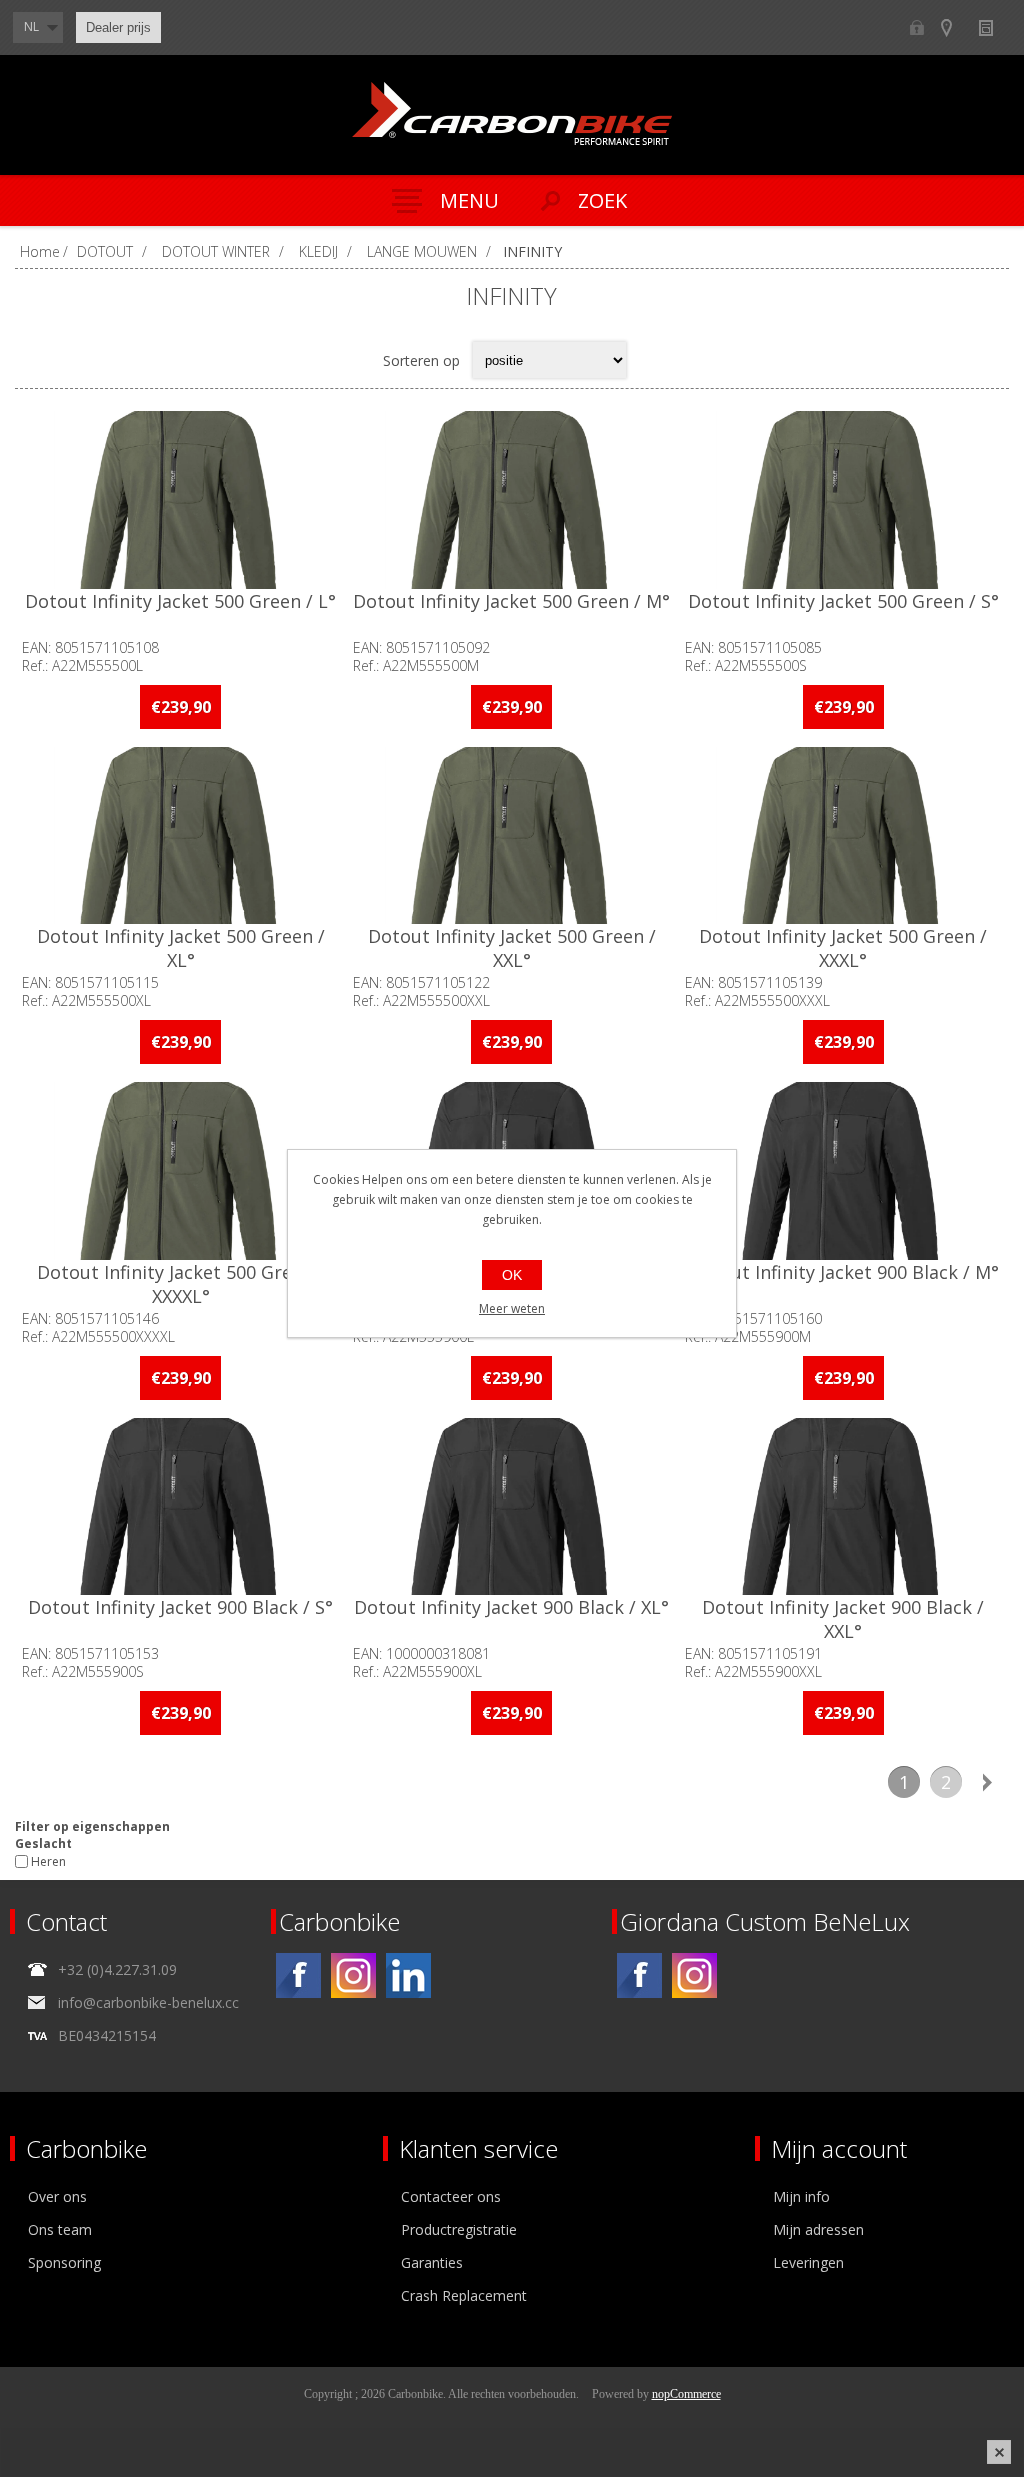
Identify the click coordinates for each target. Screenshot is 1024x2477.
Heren (48, 1861)
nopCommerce (686, 2394)
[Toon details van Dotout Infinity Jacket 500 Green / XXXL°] (843, 836)
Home (40, 251)
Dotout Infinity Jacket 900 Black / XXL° (843, 1619)
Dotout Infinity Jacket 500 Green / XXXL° (843, 948)
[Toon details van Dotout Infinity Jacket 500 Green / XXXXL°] (181, 1171)
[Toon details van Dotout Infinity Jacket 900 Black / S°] (181, 1507)
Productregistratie (459, 2229)
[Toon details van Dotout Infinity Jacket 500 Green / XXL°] (512, 836)
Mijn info (801, 2196)
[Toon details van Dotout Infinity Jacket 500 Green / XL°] (181, 836)
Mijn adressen (818, 2229)
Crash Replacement (464, 2295)
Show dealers (955, 27)
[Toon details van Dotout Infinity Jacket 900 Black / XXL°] (843, 1507)
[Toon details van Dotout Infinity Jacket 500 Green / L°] (181, 500)
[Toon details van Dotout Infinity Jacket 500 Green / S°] (843, 500)
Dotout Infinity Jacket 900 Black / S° (180, 1607)
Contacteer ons (451, 2196)
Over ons (57, 2196)
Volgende (988, 1782)
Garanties (432, 2262)
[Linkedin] (408, 1975)
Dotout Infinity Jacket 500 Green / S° (843, 601)
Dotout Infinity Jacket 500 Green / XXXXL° (181, 1284)
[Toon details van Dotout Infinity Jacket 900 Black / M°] (843, 1171)
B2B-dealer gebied (916, 27)
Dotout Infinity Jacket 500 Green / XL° (181, 948)
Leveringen (808, 2262)
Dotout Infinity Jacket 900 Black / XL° (511, 1607)
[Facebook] (298, 1975)
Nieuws (994, 27)
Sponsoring (64, 2262)
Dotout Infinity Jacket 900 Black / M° (843, 1272)
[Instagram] (353, 1975)
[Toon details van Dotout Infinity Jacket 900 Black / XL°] (512, 1507)
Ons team (60, 2229)
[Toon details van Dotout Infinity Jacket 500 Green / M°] (512, 500)
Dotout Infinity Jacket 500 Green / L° (180, 601)
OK (512, 1275)
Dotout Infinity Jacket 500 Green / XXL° (512, 948)
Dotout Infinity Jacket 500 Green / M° (511, 601)
